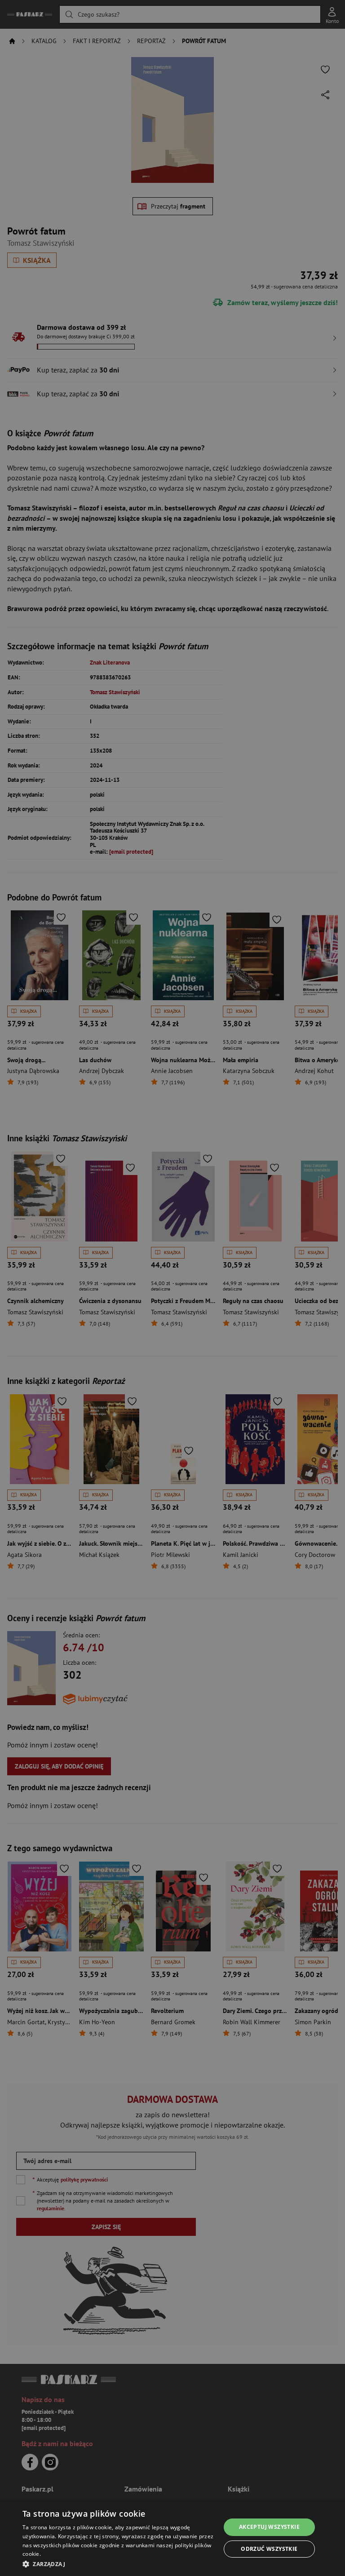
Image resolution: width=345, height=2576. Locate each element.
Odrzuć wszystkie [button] (269, 2549)
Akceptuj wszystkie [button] (269, 2527)
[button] (119, 2564)
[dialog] (172, 2538)
